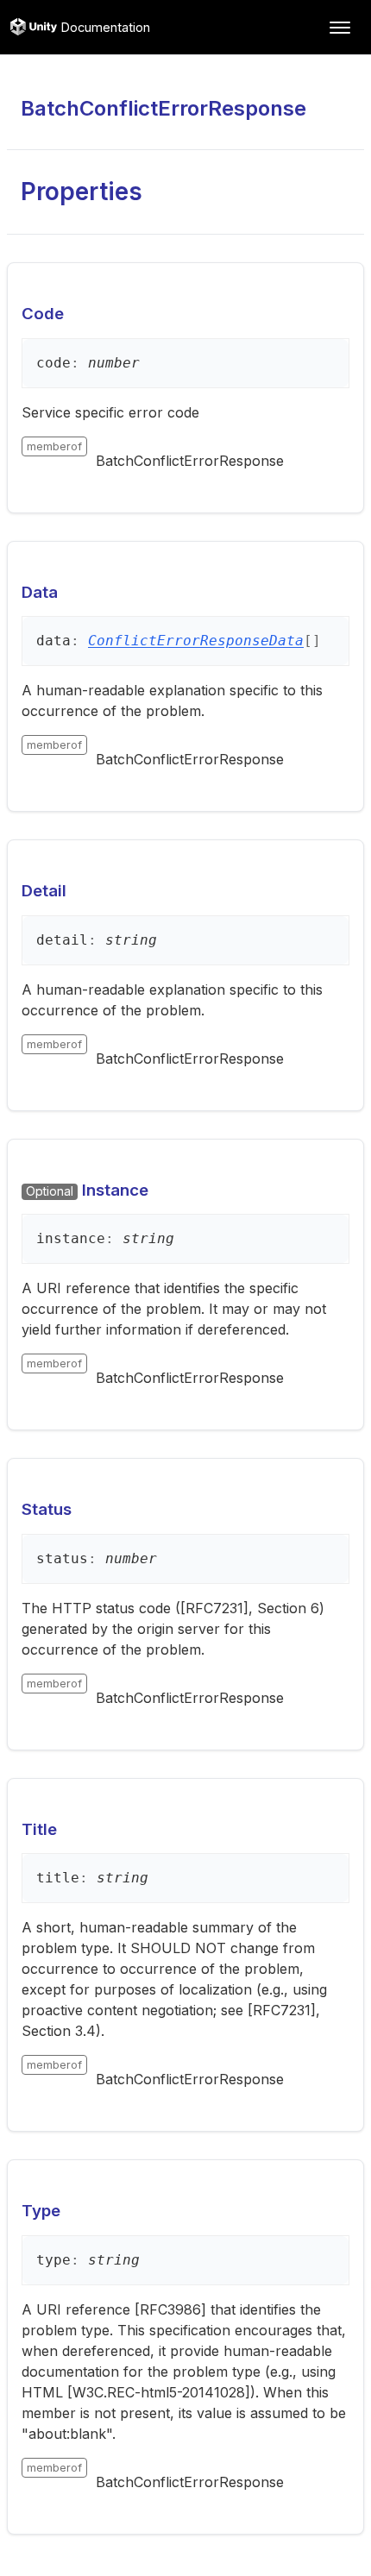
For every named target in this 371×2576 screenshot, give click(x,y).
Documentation (106, 27)
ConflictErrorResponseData (196, 641)
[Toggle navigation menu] (340, 28)
